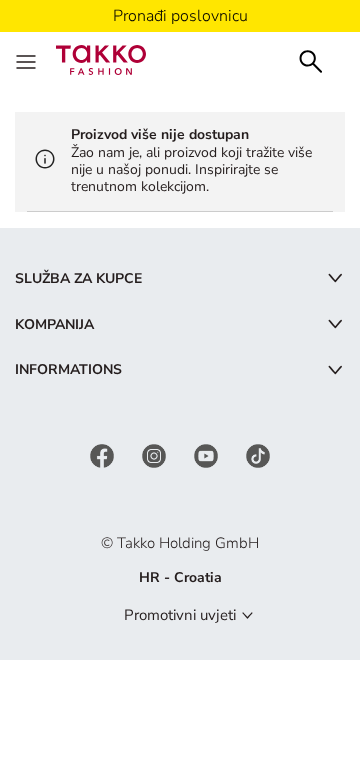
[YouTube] (208, 454)
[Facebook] (104, 454)
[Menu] (28, 60)
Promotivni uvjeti (180, 615)
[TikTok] (258, 454)
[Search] (311, 59)
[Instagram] (156, 454)
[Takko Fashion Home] (101, 58)
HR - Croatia (180, 577)
